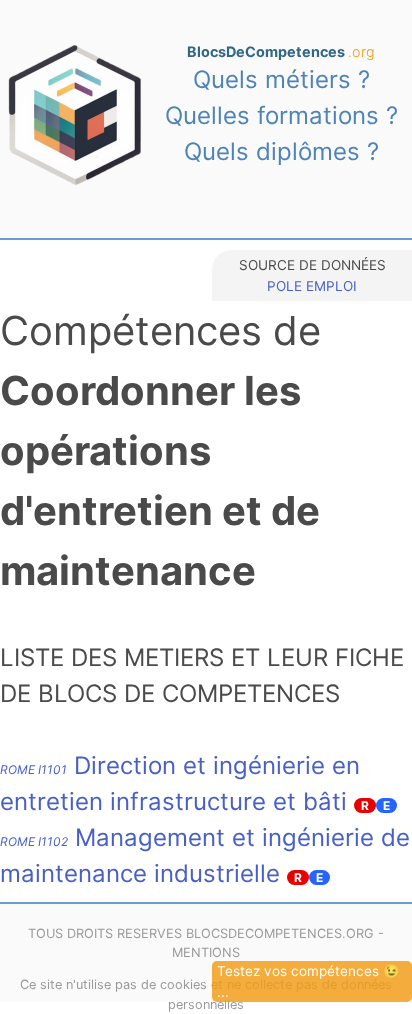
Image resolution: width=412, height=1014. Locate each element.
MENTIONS (206, 952)
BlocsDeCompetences (281, 51)
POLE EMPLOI (312, 286)
